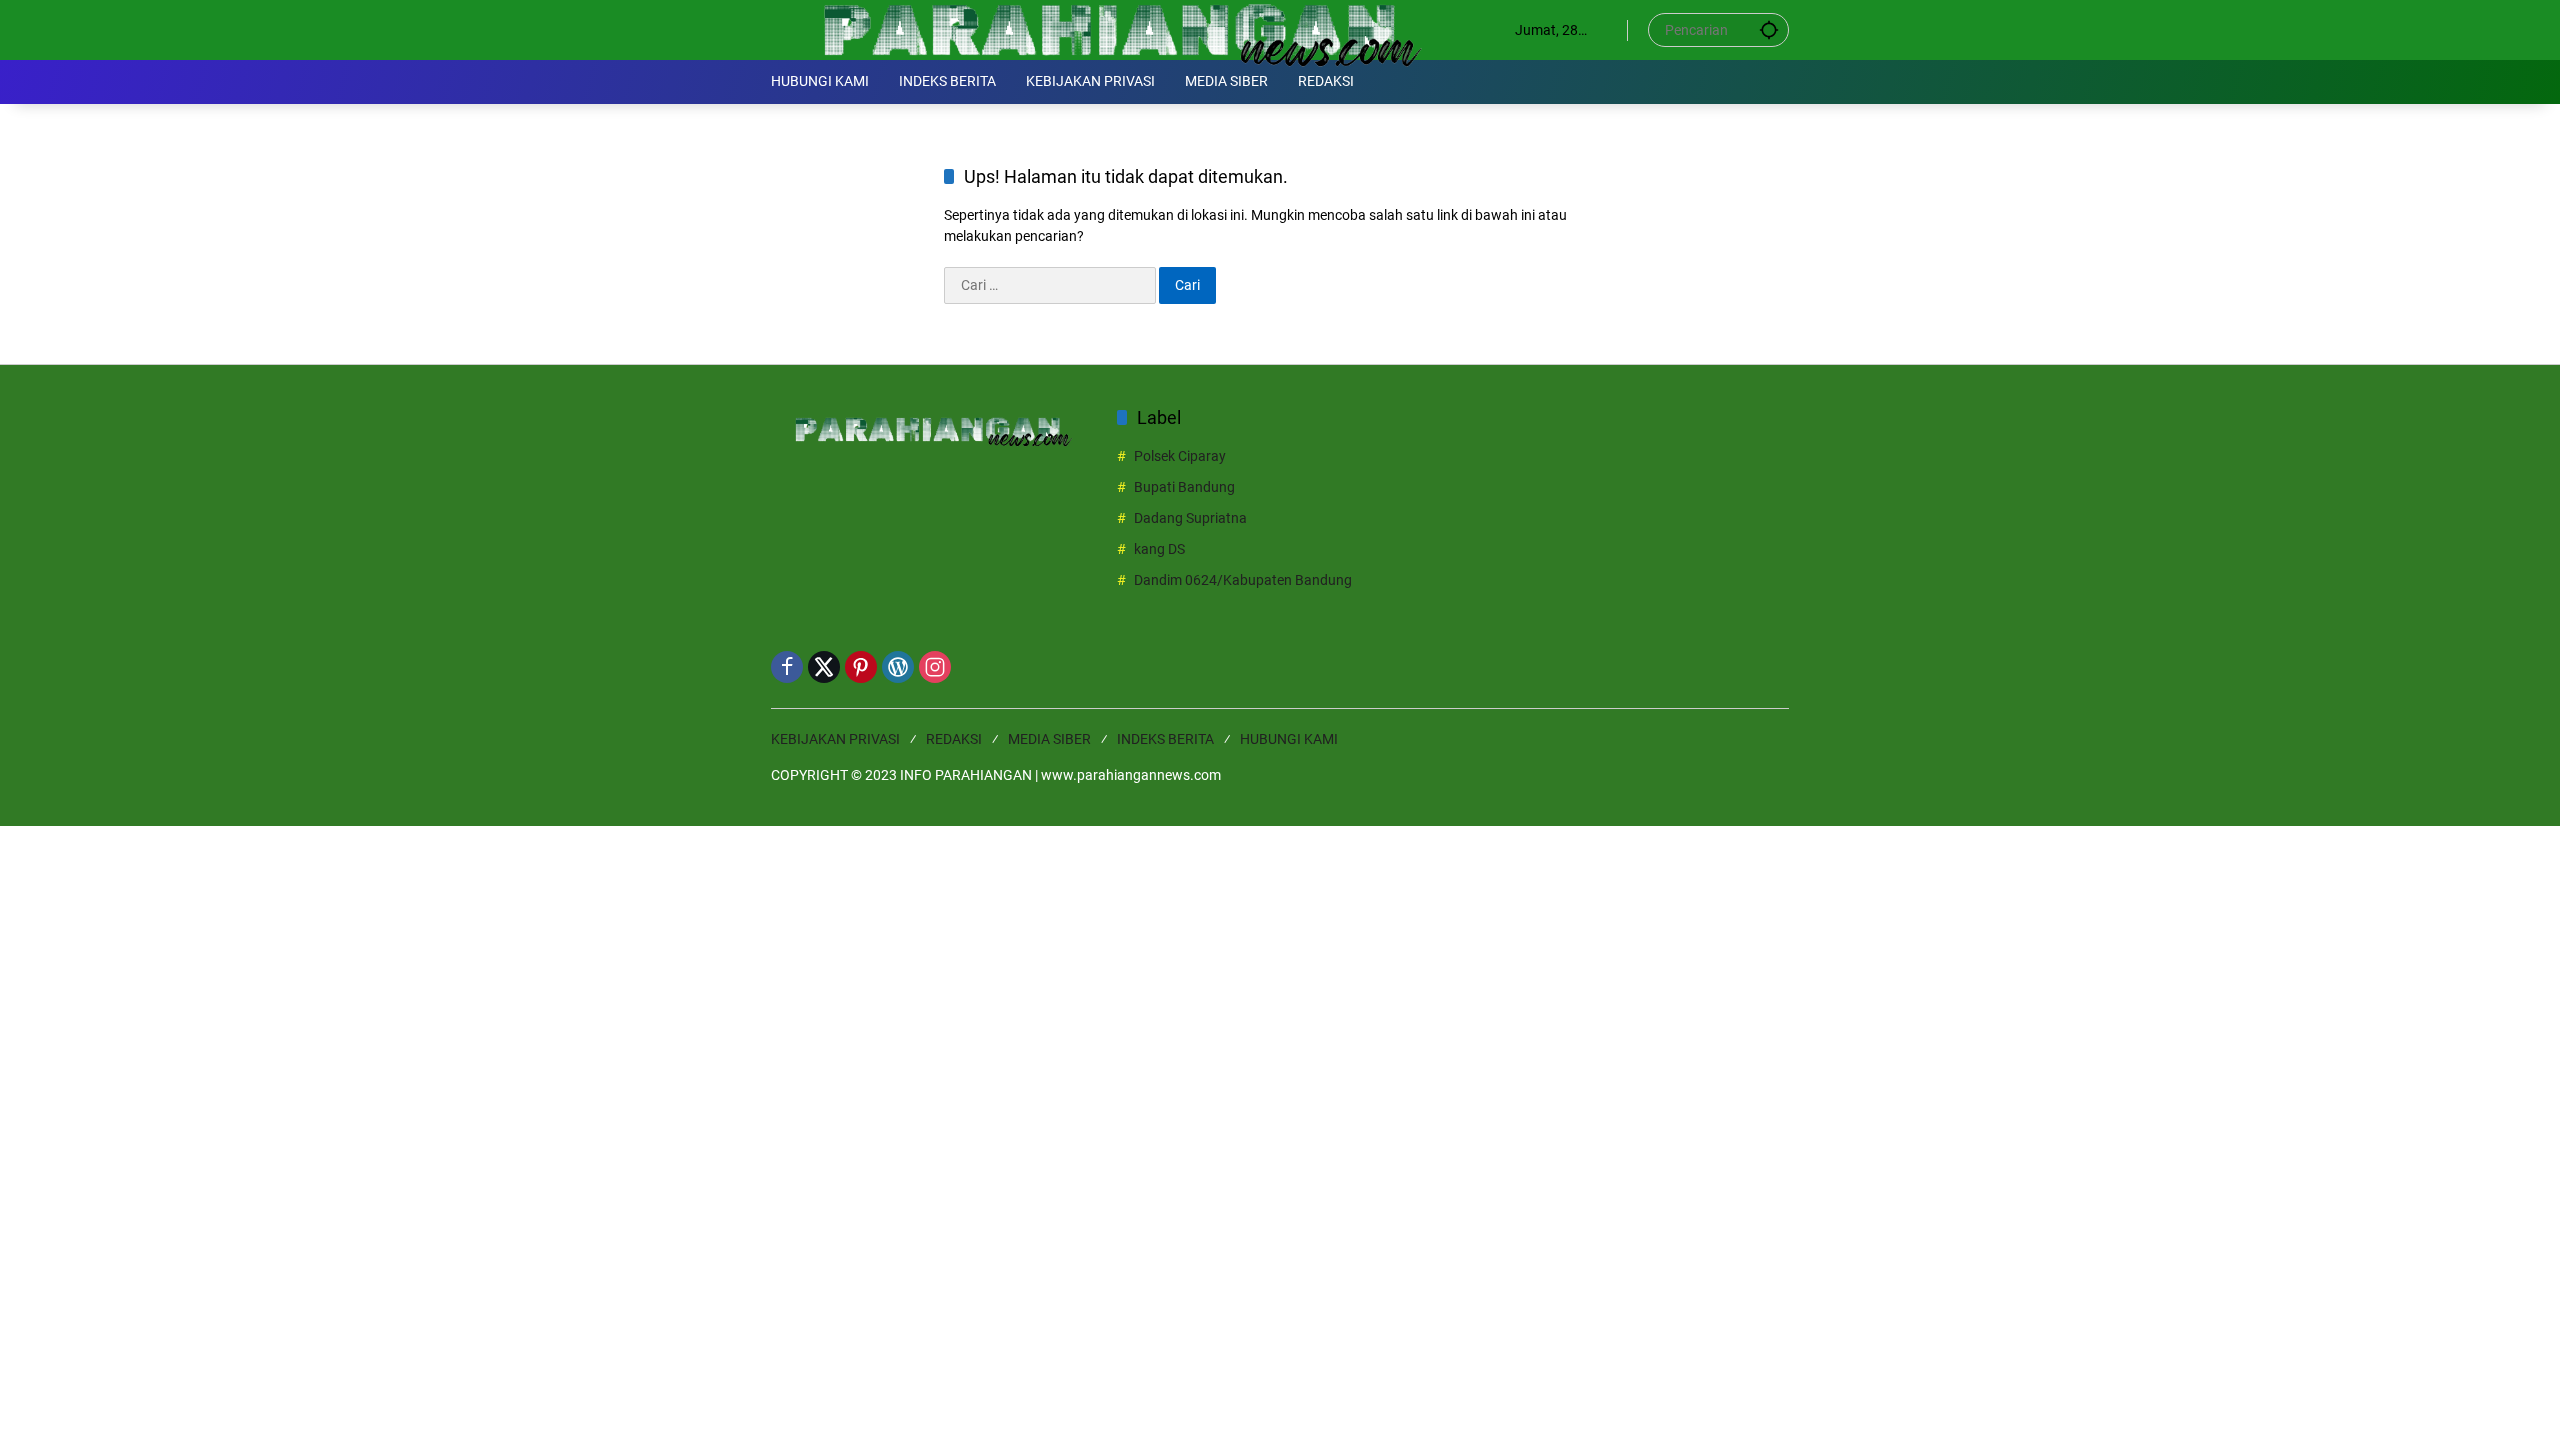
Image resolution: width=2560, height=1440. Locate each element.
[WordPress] (898, 667)
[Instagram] (935, 667)
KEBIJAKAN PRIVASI (835, 739)
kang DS (1159, 549)
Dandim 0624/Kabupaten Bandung (1243, 580)
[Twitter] (824, 667)
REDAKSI (954, 739)
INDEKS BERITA (1165, 739)
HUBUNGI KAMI (1289, 739)
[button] (1769, 29)
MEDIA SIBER (1049, 739)
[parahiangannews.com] (1123, 29)
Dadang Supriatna (1190, 518)
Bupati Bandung (1184, 487)
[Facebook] (787, 667)
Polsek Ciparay (1180, 456)
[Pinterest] (861, 667)
